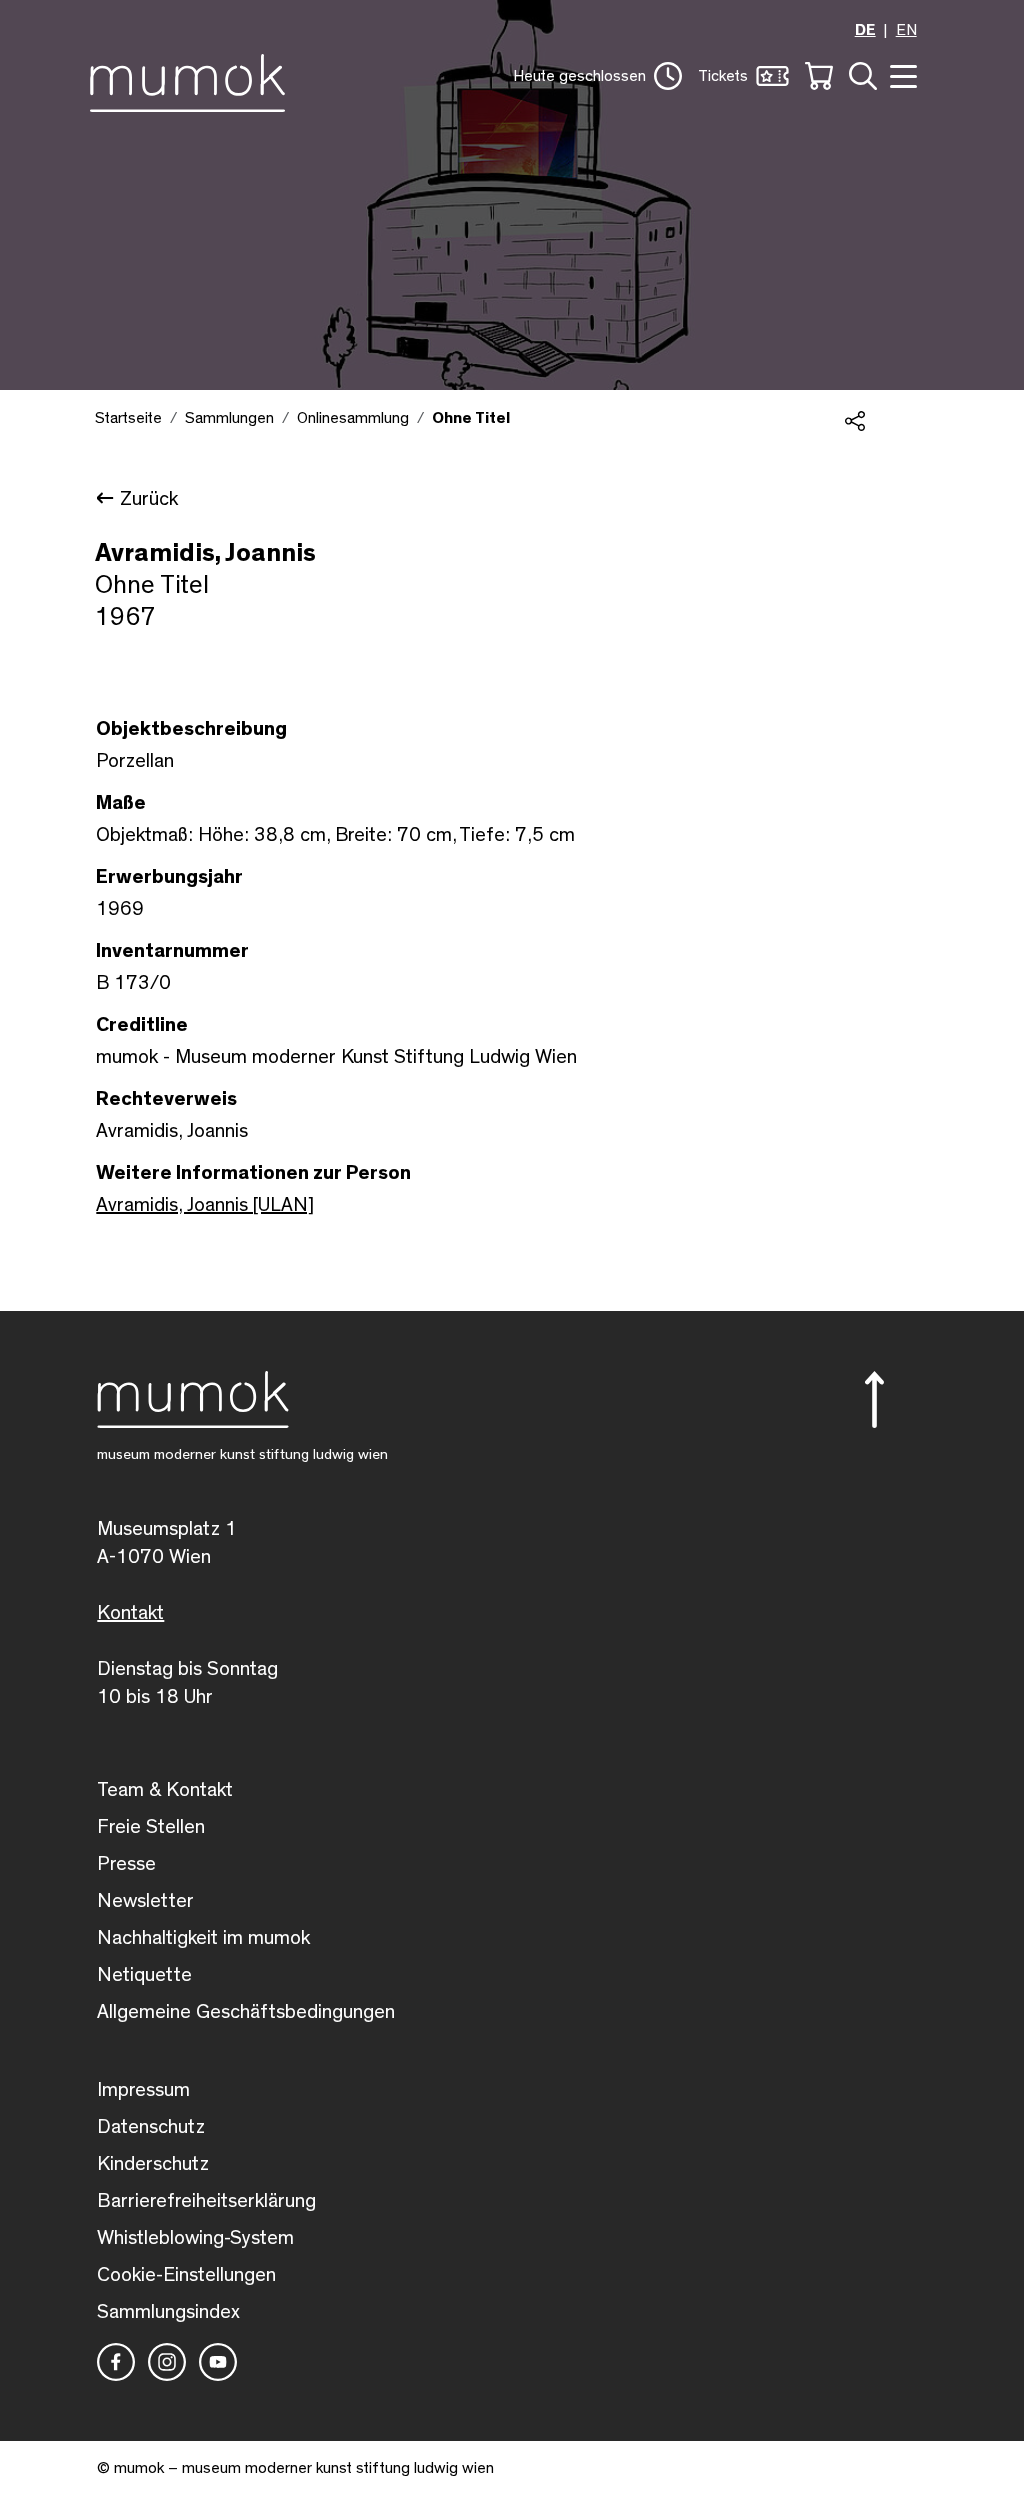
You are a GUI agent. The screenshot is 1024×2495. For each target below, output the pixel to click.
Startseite (128, 418)
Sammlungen (229, 418)
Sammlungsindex (168, 2312)
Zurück (149, 499)
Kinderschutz (153, 2164)
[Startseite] (192, 79)
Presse (126, 1864)
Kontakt (130, 1613)
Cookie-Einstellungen (186, 2275)
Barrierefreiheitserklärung (206, 2201)
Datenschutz (151, 2127)
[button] (597, 76)
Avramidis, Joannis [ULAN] (205, 1205)
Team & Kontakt (165, 1790)
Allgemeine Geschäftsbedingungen (246, 2012)
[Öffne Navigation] (901, 74)
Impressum (143, 2090)
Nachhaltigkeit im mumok (203, 1938)
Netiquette (144, 1975)
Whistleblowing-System (195, 2238)
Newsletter (145, 1901)
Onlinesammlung (353, 418)
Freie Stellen (151, 1827)
